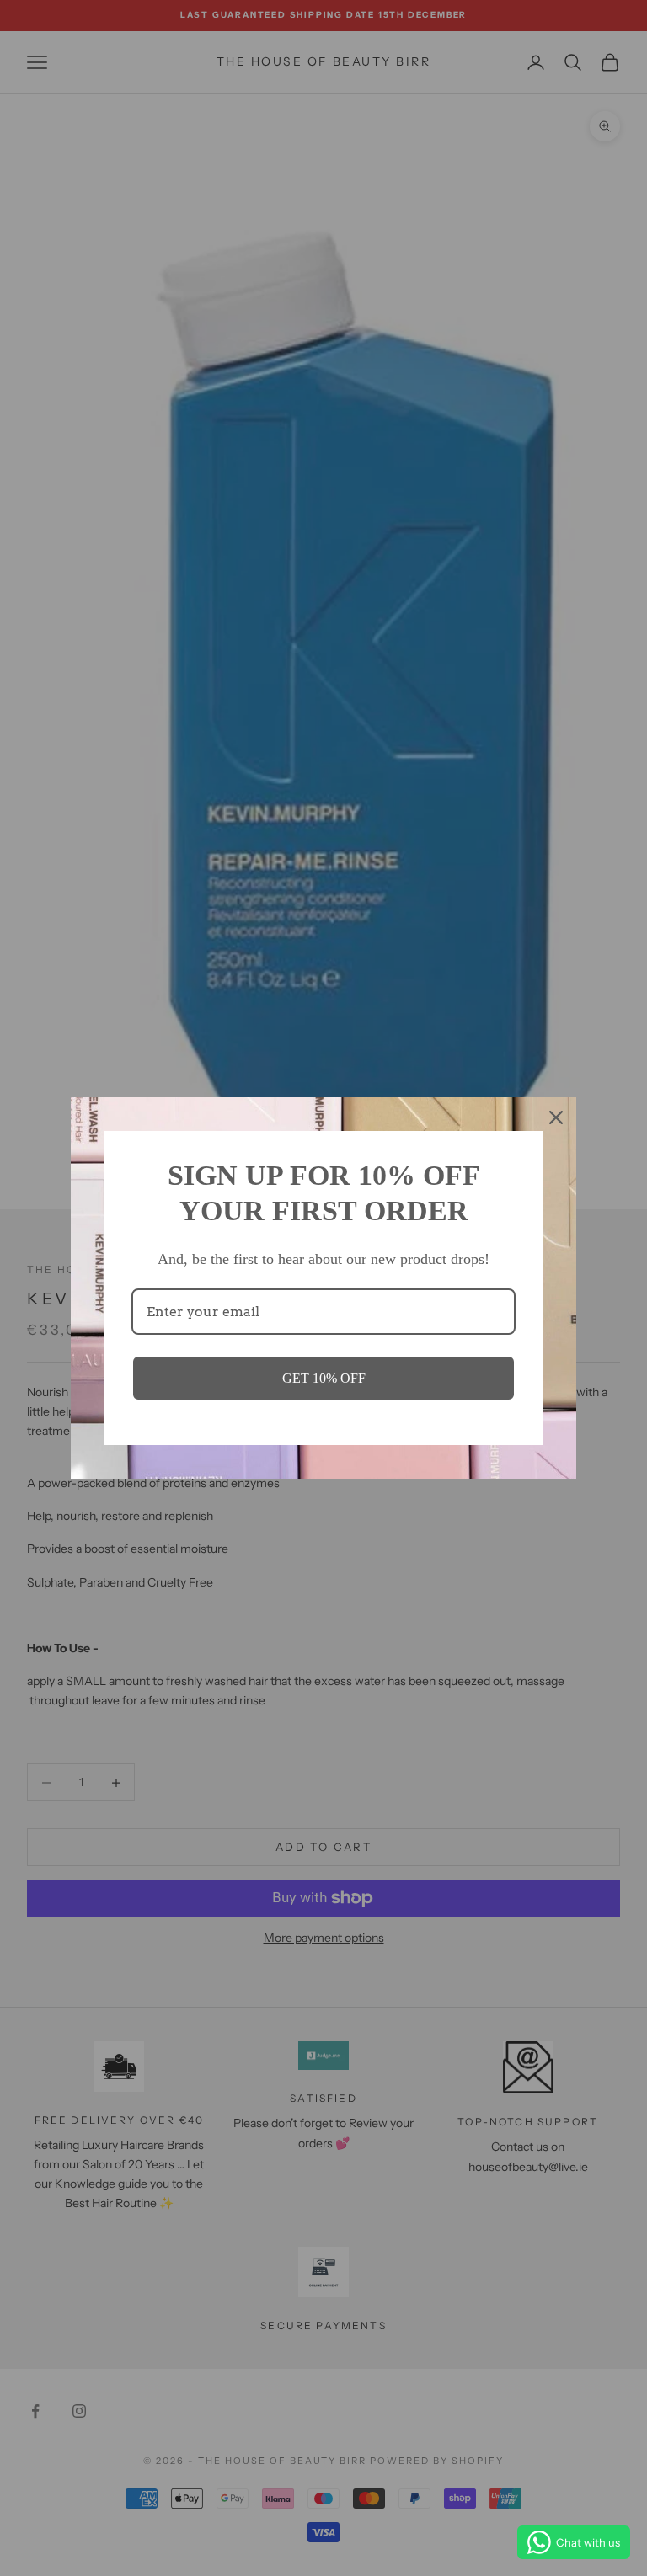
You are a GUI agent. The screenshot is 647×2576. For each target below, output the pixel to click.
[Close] (556, 1117)
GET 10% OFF (324, 1378)
